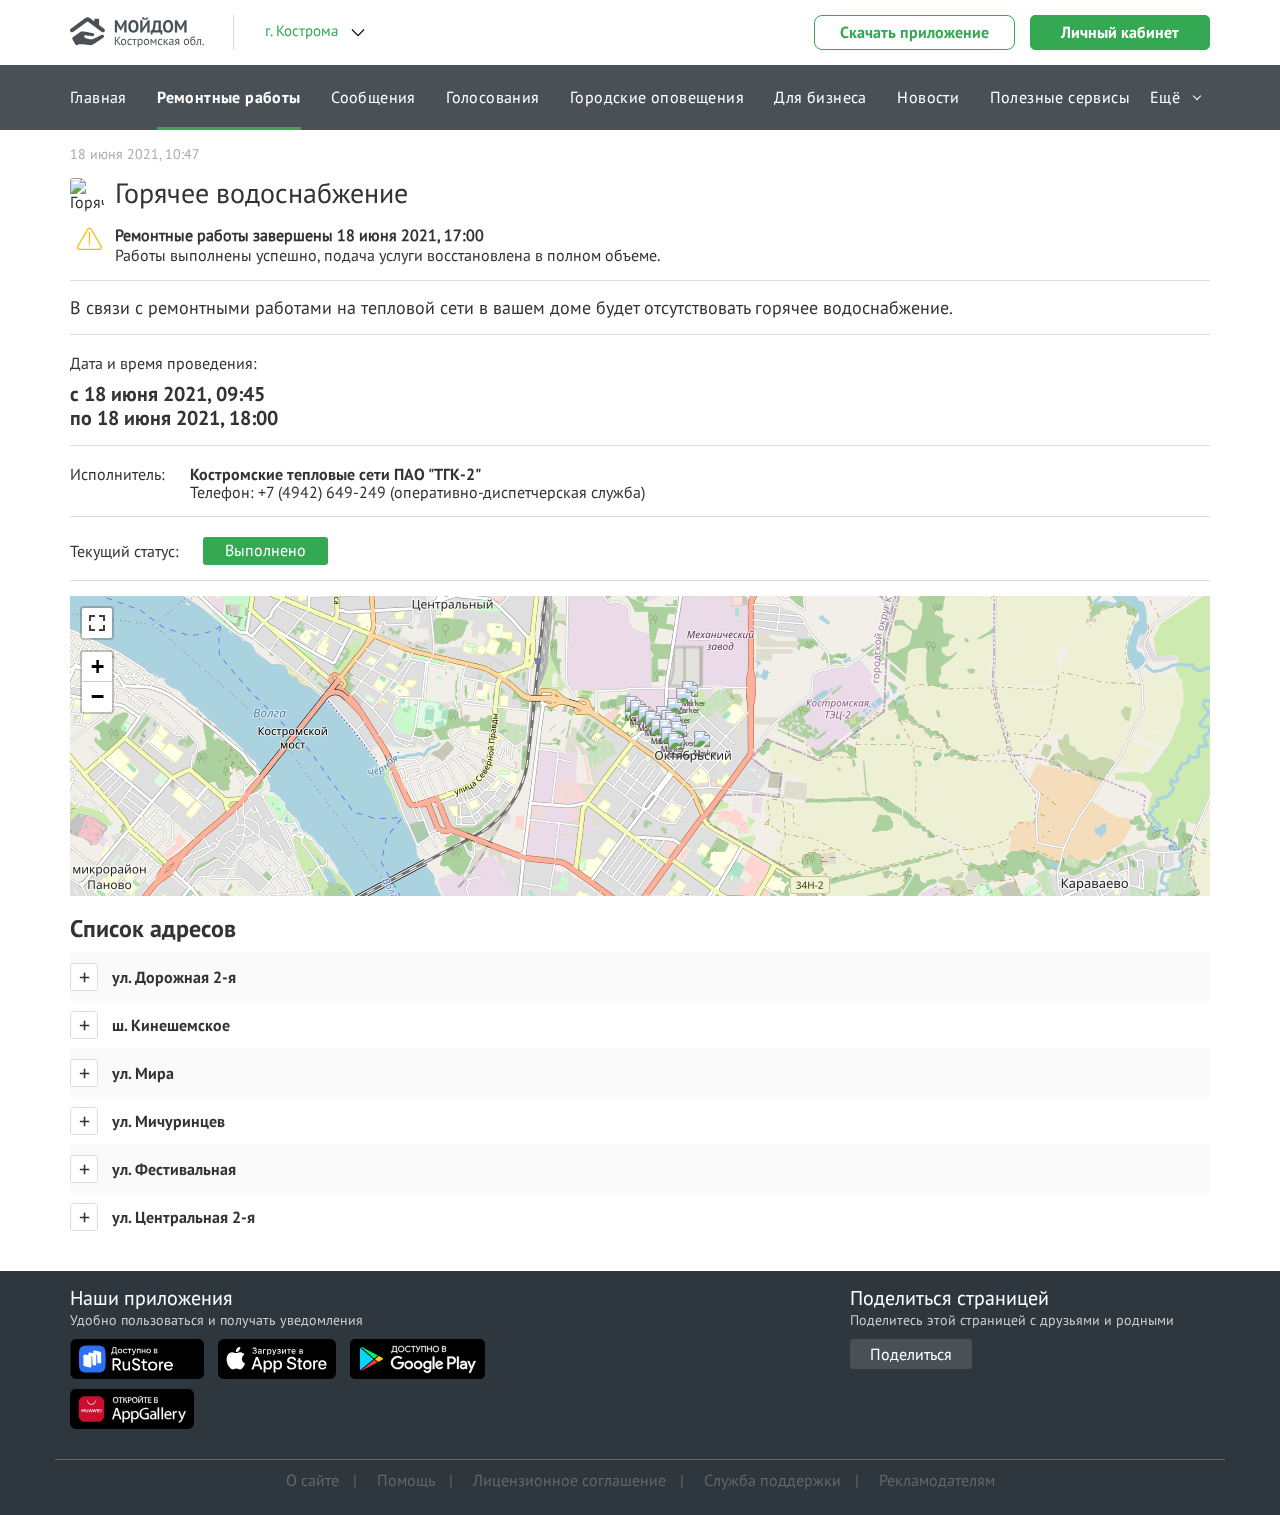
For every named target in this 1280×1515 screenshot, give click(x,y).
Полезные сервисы (1060, 97)
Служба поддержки (772, 1480)
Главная (98, 97)
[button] (711, 754)
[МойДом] (137, 32)
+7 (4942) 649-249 (322, 492)
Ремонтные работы (228, 97)
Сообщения (373, 97)
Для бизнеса (820, 97)
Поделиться (911, 1354)
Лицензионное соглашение (569, 1480)
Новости (928, 97)
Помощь (406, 1480)
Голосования (492, 97)
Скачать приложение (914, 32)
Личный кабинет (1120, 32)
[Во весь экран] (97, 623)
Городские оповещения (657, 97)
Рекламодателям (937, 1480)
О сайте (312, 1480)
